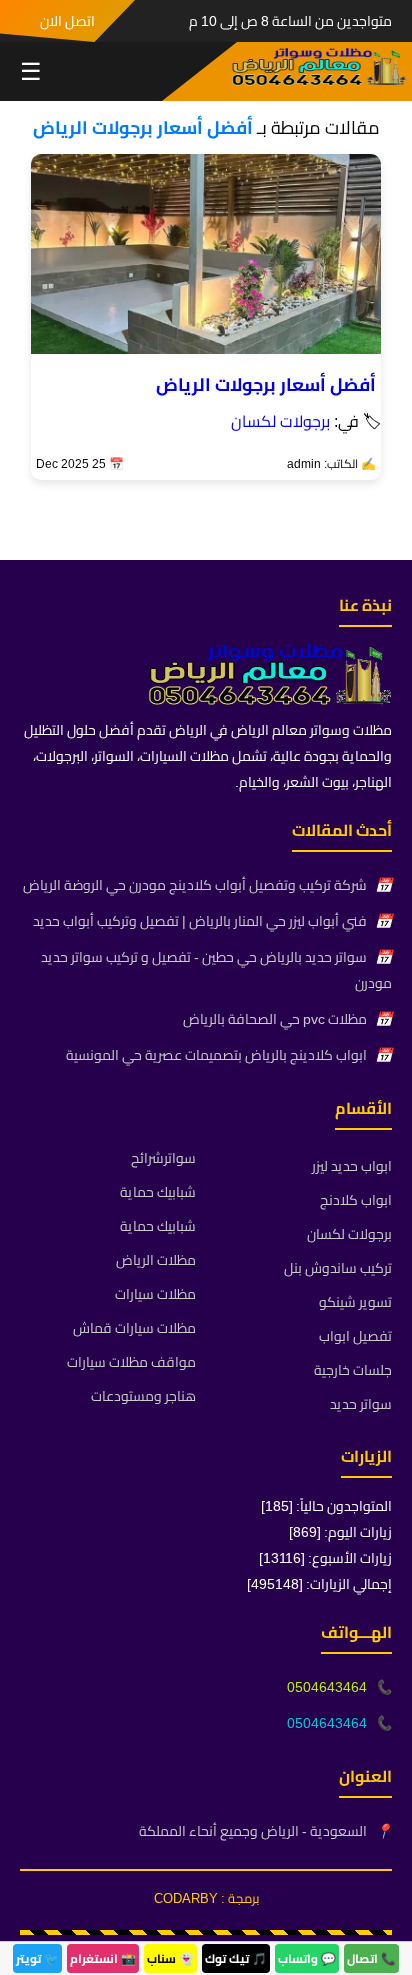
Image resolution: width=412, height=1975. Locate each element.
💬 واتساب (307, 1958)
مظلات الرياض (156, 1260)
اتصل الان (67, 21)
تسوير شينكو (355, 1302)
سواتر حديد (361, 1404)
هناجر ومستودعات (143, 1396)
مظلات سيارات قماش (134, 1328)
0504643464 (327, 1687)
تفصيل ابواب (355, 1336)
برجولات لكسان (280, 421)
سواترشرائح (163, 1158)
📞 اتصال (371, 1958)
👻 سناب (170, 1958)
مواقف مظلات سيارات (131, 1362)
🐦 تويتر (37, 1958)
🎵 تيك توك (236, 1958)
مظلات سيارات (155, 1294)
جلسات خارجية (353, 1370)
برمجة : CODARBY (206, 1898)
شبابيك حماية (158, 1192)
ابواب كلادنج (356, 1200)
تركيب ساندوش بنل (338, 1268)
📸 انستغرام (103, 1958)
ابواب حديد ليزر (352, 1166)
